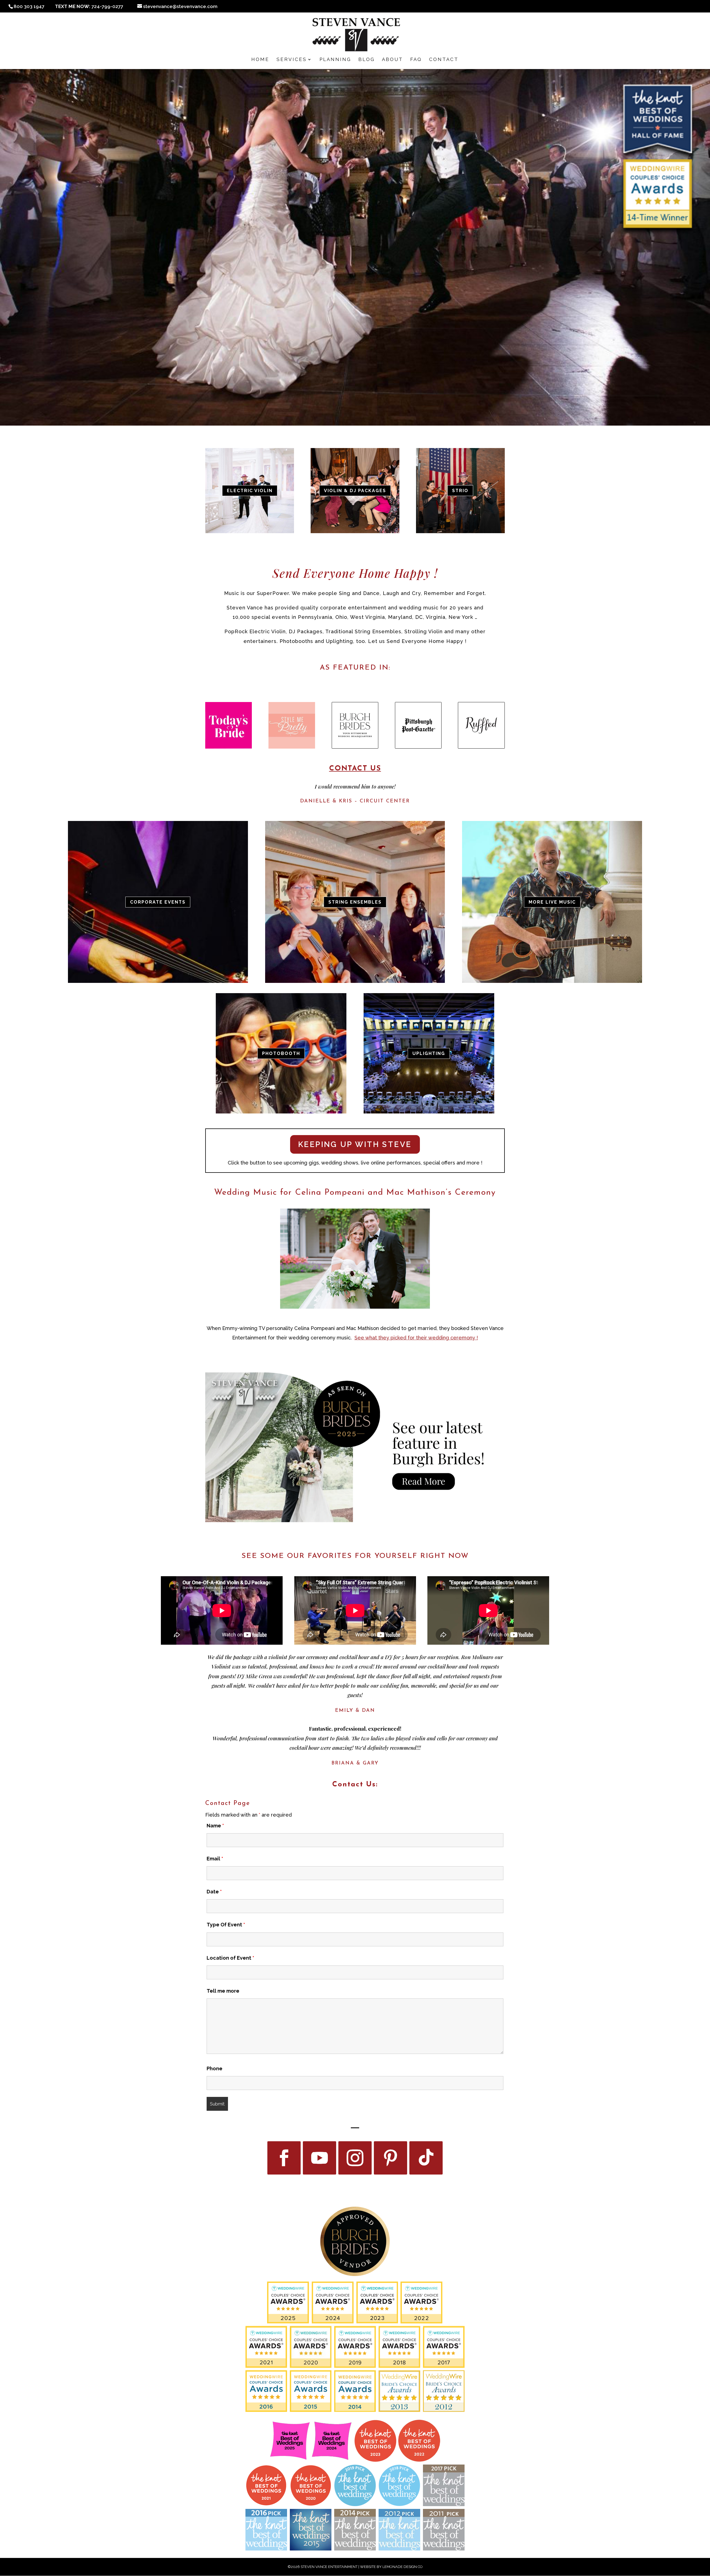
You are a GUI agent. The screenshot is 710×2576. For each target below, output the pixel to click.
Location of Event (230, 1958)
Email (215, 1859)
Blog (367, 60)
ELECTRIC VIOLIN (250, 491)
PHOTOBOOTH (281, 1053)
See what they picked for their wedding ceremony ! (416, 1338)
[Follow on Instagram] (355, 2158)
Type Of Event (226, 1925)
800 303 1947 (29, 6)
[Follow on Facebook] (284, 2158)
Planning (335, 60)
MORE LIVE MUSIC (552, 902)
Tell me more (223, 1991)
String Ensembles (355, 902)
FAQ (416, 60)
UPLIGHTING (429, 1053)
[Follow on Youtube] (319, 2158)
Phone (215, 2068)
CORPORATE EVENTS (158, 902)
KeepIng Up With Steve (355, 1144)
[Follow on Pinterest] (390, 2158)
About (392, 60)
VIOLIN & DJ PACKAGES (355, 491)
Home (260, 60)
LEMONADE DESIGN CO (403, 2567)
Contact (444, 60)
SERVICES (292, 60)
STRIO (460, 491)
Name (215, 1826)
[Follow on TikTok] (426, 2158)
